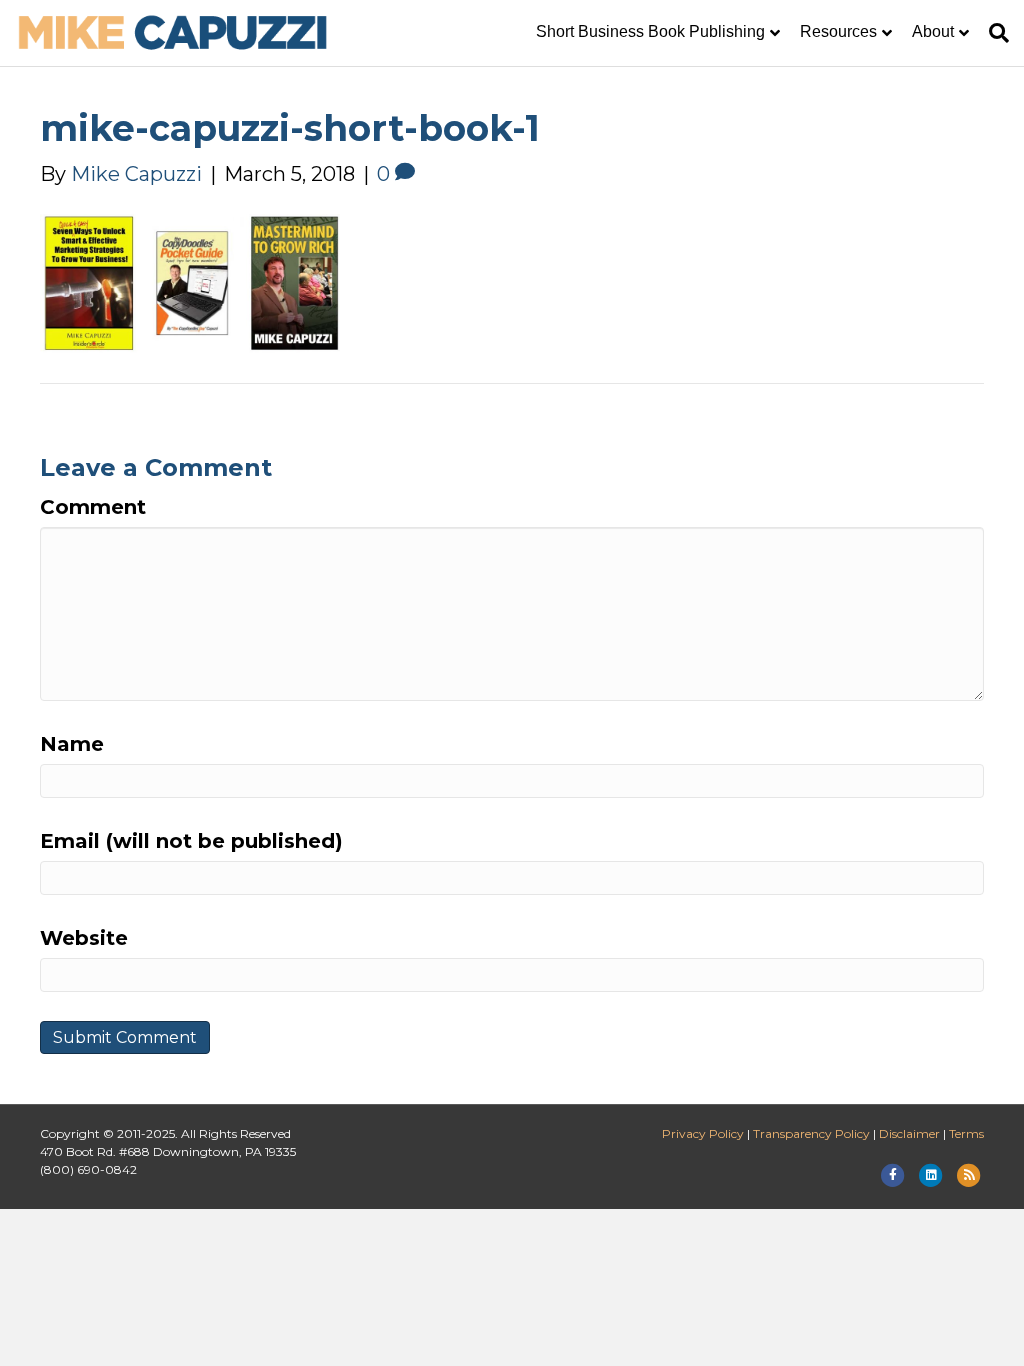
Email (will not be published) (191, 841)
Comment (93, 507)
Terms (966, 1133)
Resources (838, 31)
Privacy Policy (703, 1133)
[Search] (994, 33)
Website (84, 938)
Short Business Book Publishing (650, 31)
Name (72, 744)
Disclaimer (909, 1133)
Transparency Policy (811, 1133)
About (933, 31)
